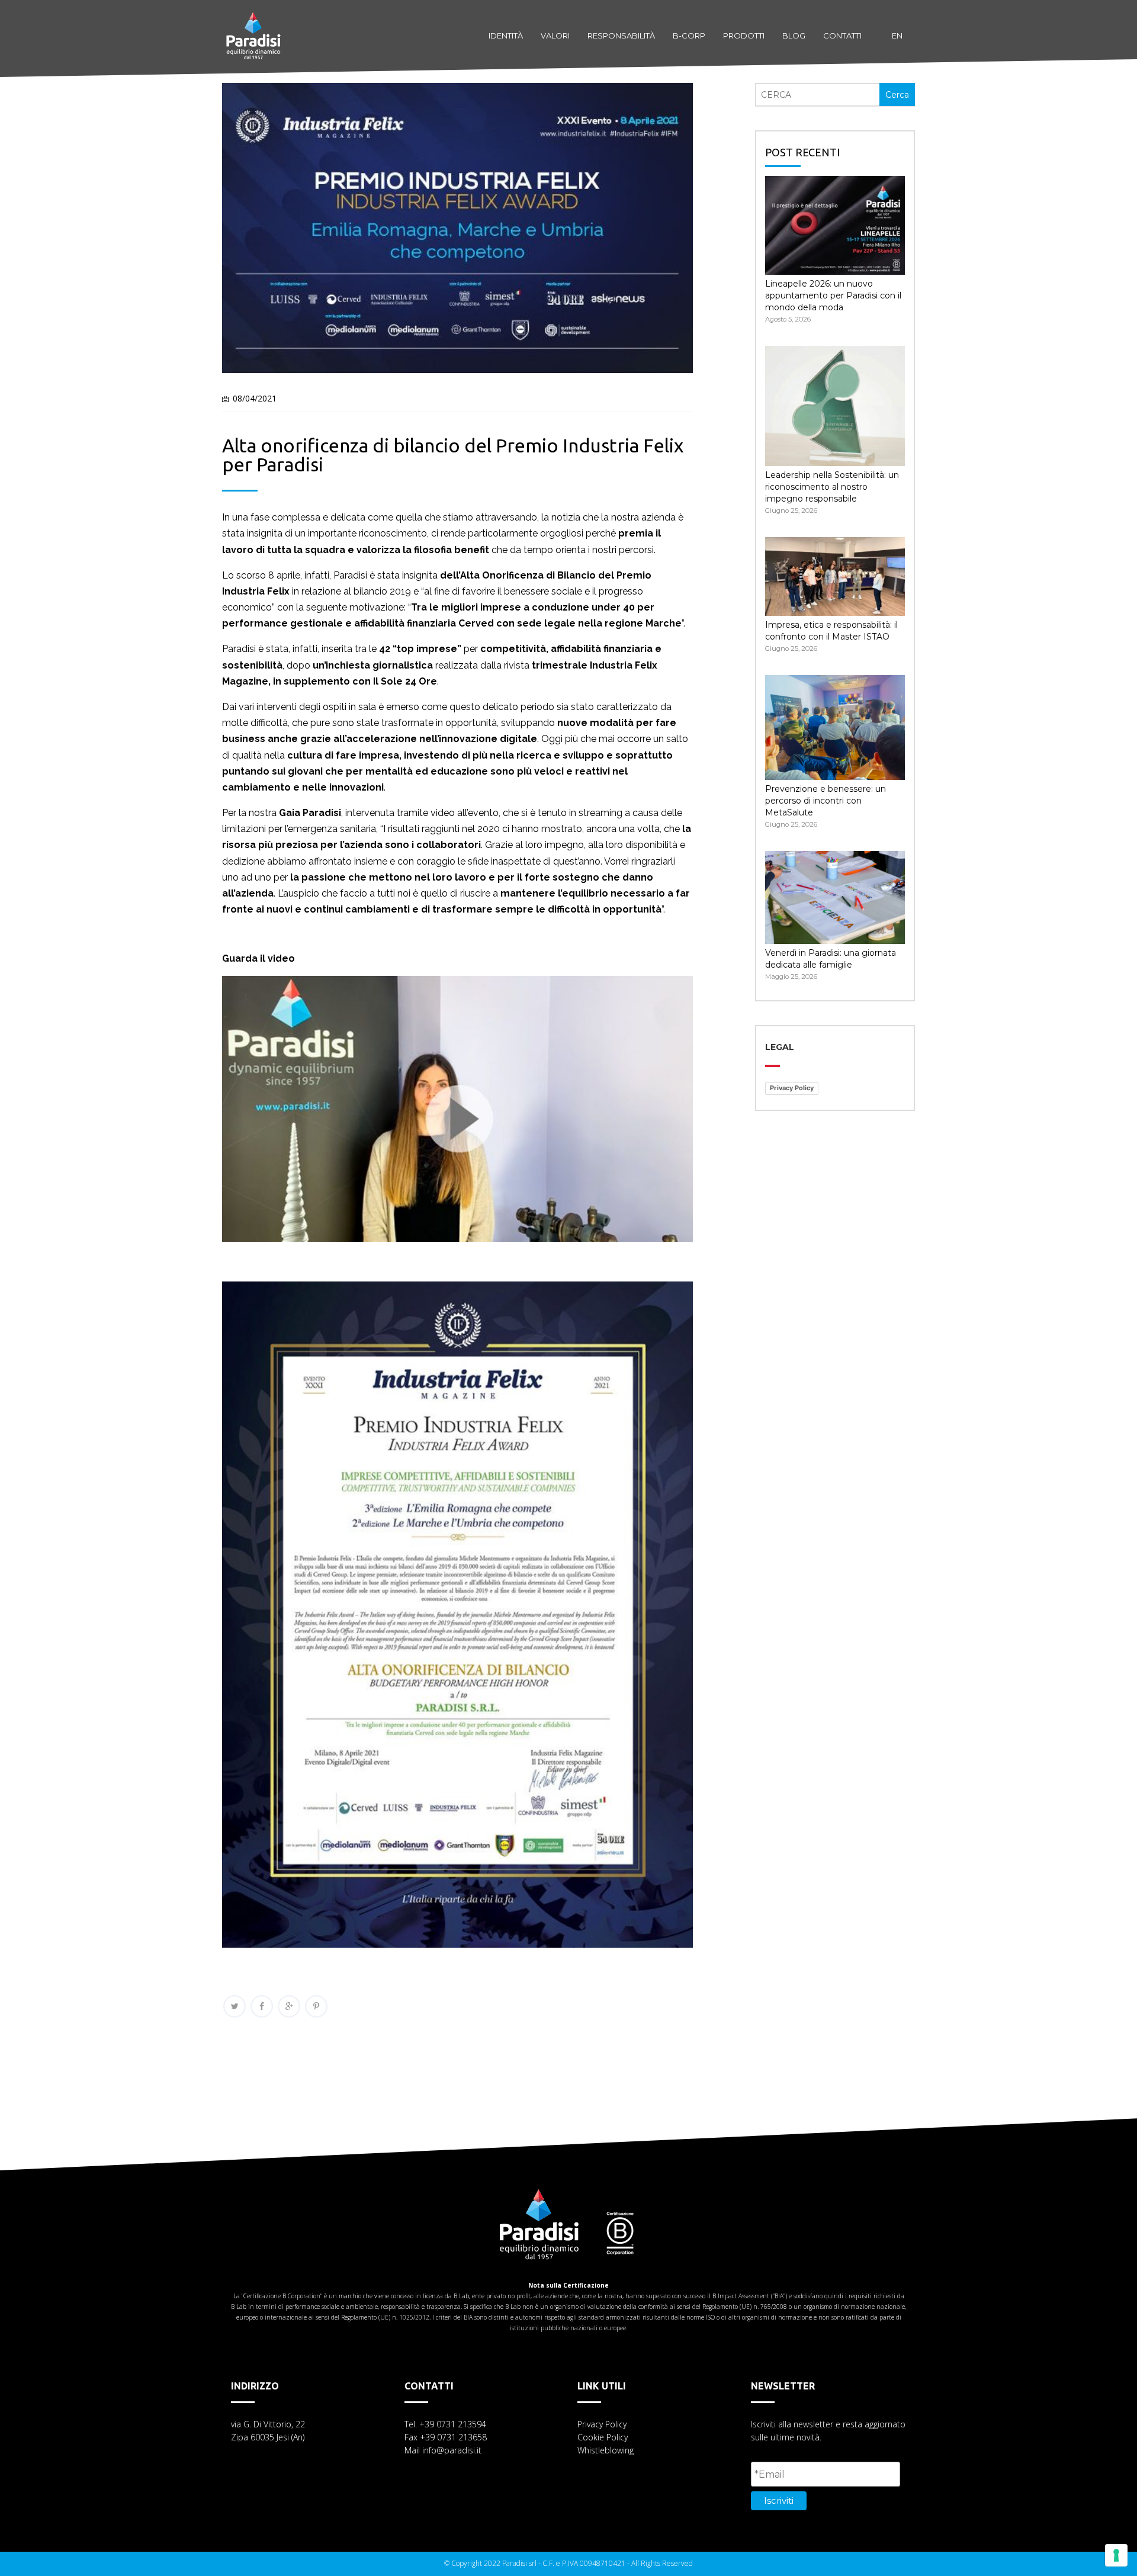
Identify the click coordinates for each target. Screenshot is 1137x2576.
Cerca (897, 95)
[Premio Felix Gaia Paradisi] (457, 1247)
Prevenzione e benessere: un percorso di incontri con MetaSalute (826, 801)
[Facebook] (262, 2006)
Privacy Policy (792, 1088)
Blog (794, 36)
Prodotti (744, 36)
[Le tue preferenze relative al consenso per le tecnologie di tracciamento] (1116, 2555)
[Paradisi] (253, 24)
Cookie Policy (603, 2437)
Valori (555, 36)
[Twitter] (235, 2006)
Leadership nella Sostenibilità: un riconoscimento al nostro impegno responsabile (832, 487)
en (897, 36)
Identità (506, 36)
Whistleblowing (606, 2450)
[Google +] (289, 2006)
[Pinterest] (316, 2006)
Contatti (842, 36)
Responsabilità (621, 36)
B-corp (689, 36)
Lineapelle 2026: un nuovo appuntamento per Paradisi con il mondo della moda (833, 295)
